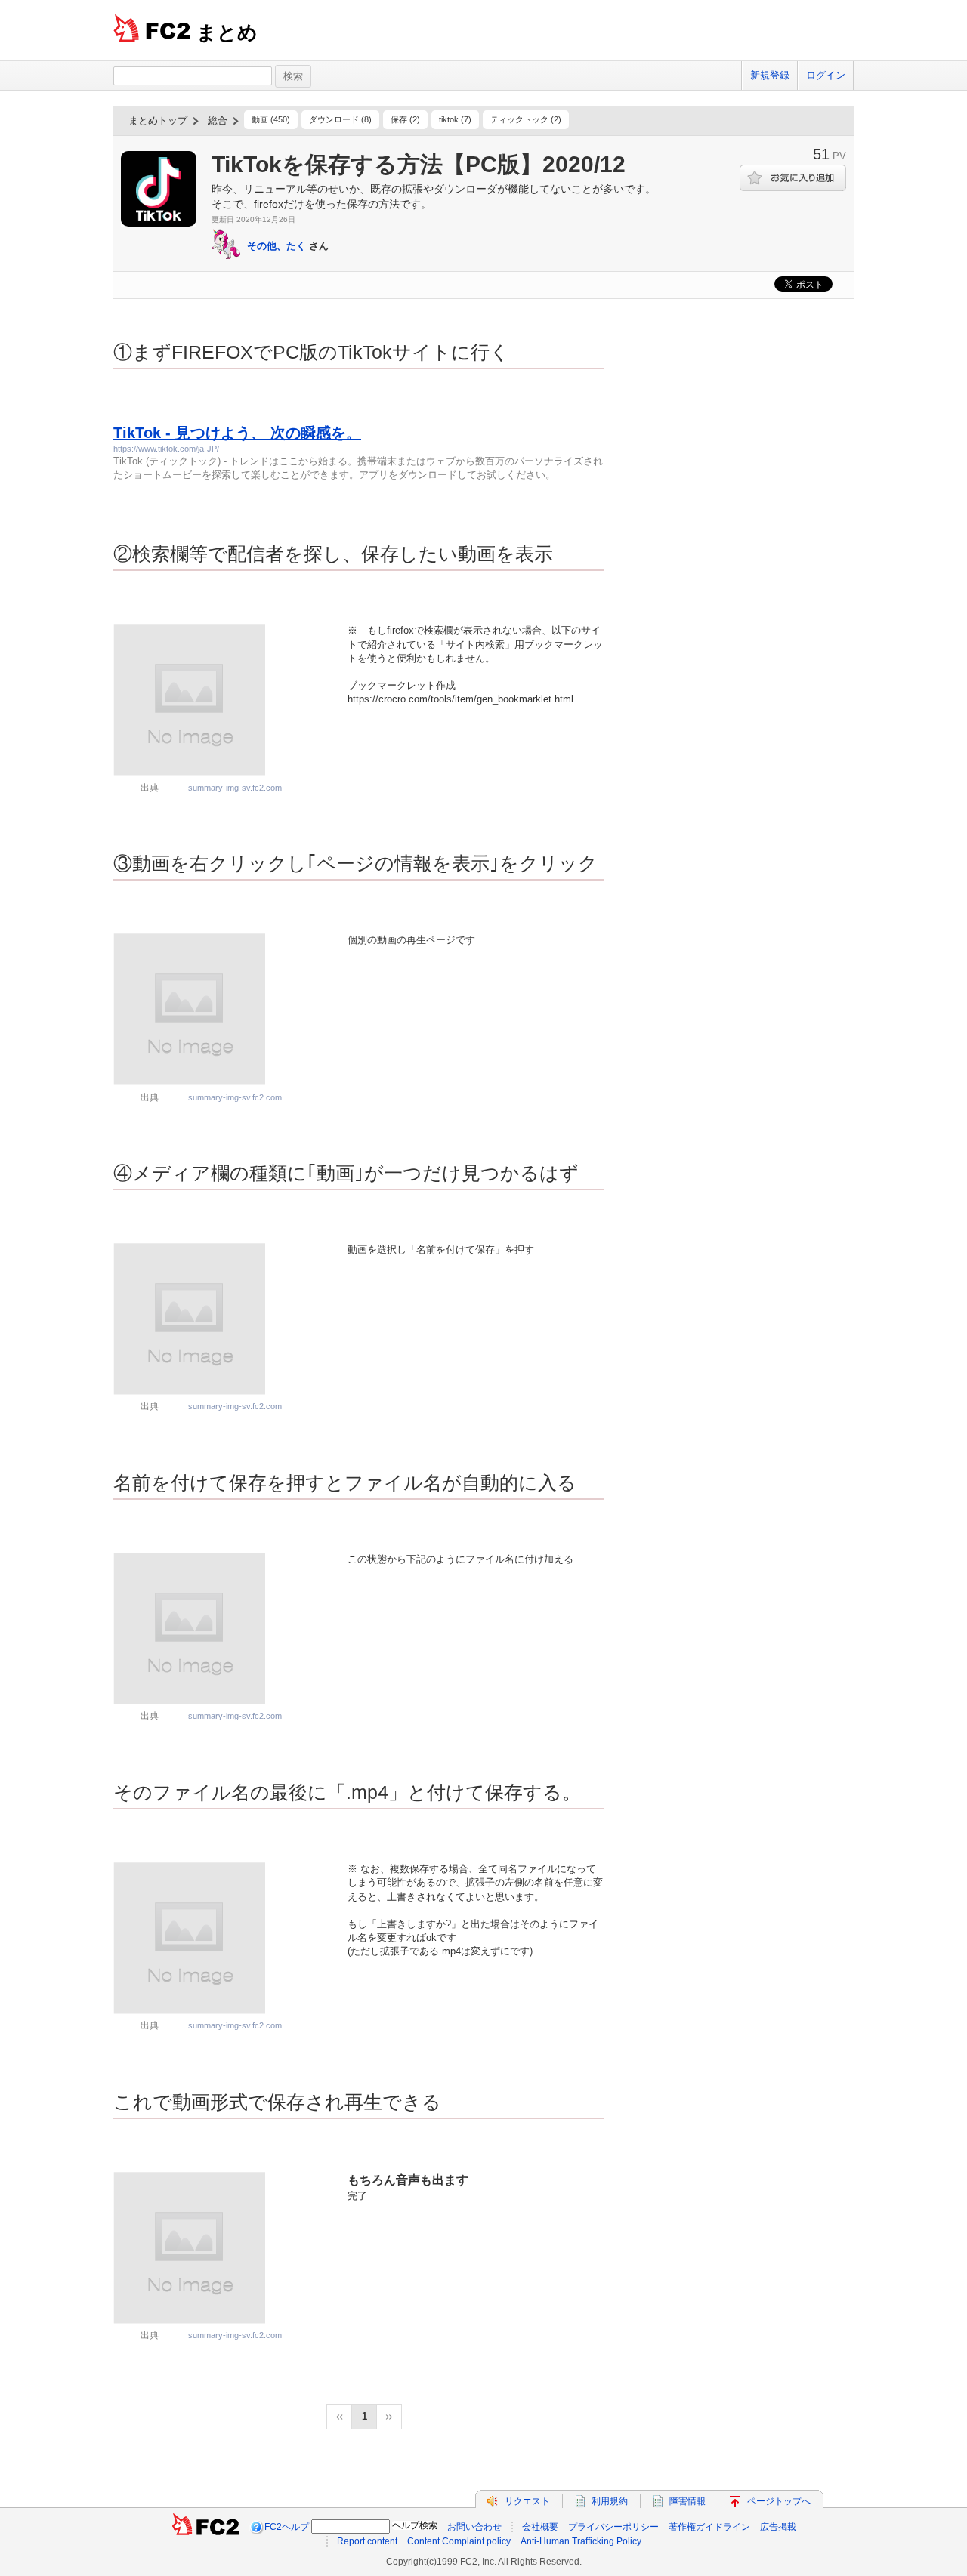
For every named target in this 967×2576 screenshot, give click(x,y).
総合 (218, 120)
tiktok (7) (455, 119)
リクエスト (527, 2501)
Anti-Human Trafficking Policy (581, 2541)
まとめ (227, 32)
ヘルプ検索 (415, 2525)
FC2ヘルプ (287, 2527)
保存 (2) (405, 119)
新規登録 (770, 75)
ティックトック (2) (526, 119)
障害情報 (687, 2501)
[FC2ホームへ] (205, 2527)
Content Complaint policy (459, 2541)
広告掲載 (778, 2527)
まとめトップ (158, 120)
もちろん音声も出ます (408, 2180)
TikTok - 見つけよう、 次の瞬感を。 (237, 433)
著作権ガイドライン (709, 2527)
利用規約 (610, 2501)
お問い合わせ (474, 2527)
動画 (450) (271, 119)
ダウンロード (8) (340, 119)
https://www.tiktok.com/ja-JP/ (166, 449)
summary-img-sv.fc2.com (235, 788)
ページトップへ (779, 2501)
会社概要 (540, 2527)
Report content (367, 2541)
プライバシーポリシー (613, 2527)
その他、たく (277, 246)
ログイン (826, 75)
